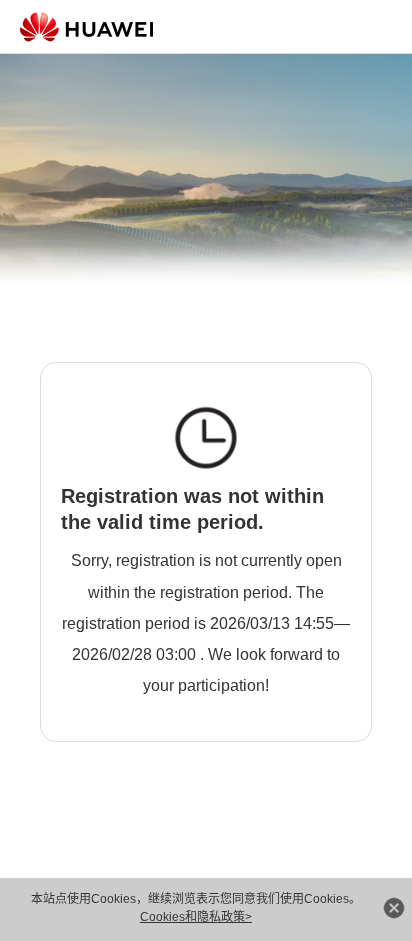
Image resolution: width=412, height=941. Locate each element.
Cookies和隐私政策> (196, 917)
